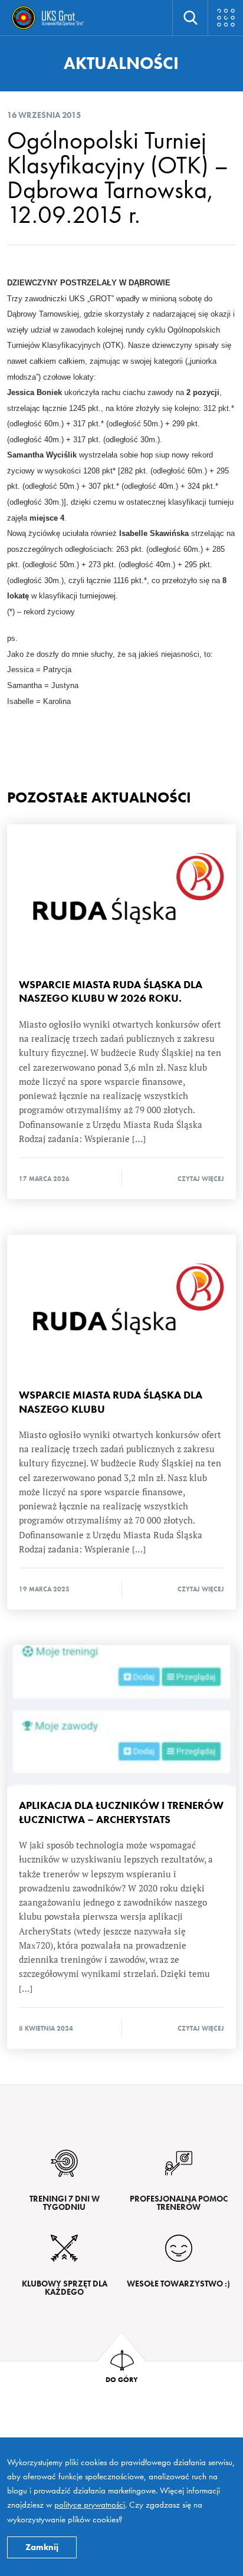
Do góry (122, 2379)
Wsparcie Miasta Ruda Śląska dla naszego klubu (121, 1305)
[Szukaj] (190, 18)
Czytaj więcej (201, 1179)
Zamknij (42, 2547)
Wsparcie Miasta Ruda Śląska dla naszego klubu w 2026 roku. (121, 895)
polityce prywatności (90, 2505)
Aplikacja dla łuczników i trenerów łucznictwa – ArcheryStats (121, 1716)
